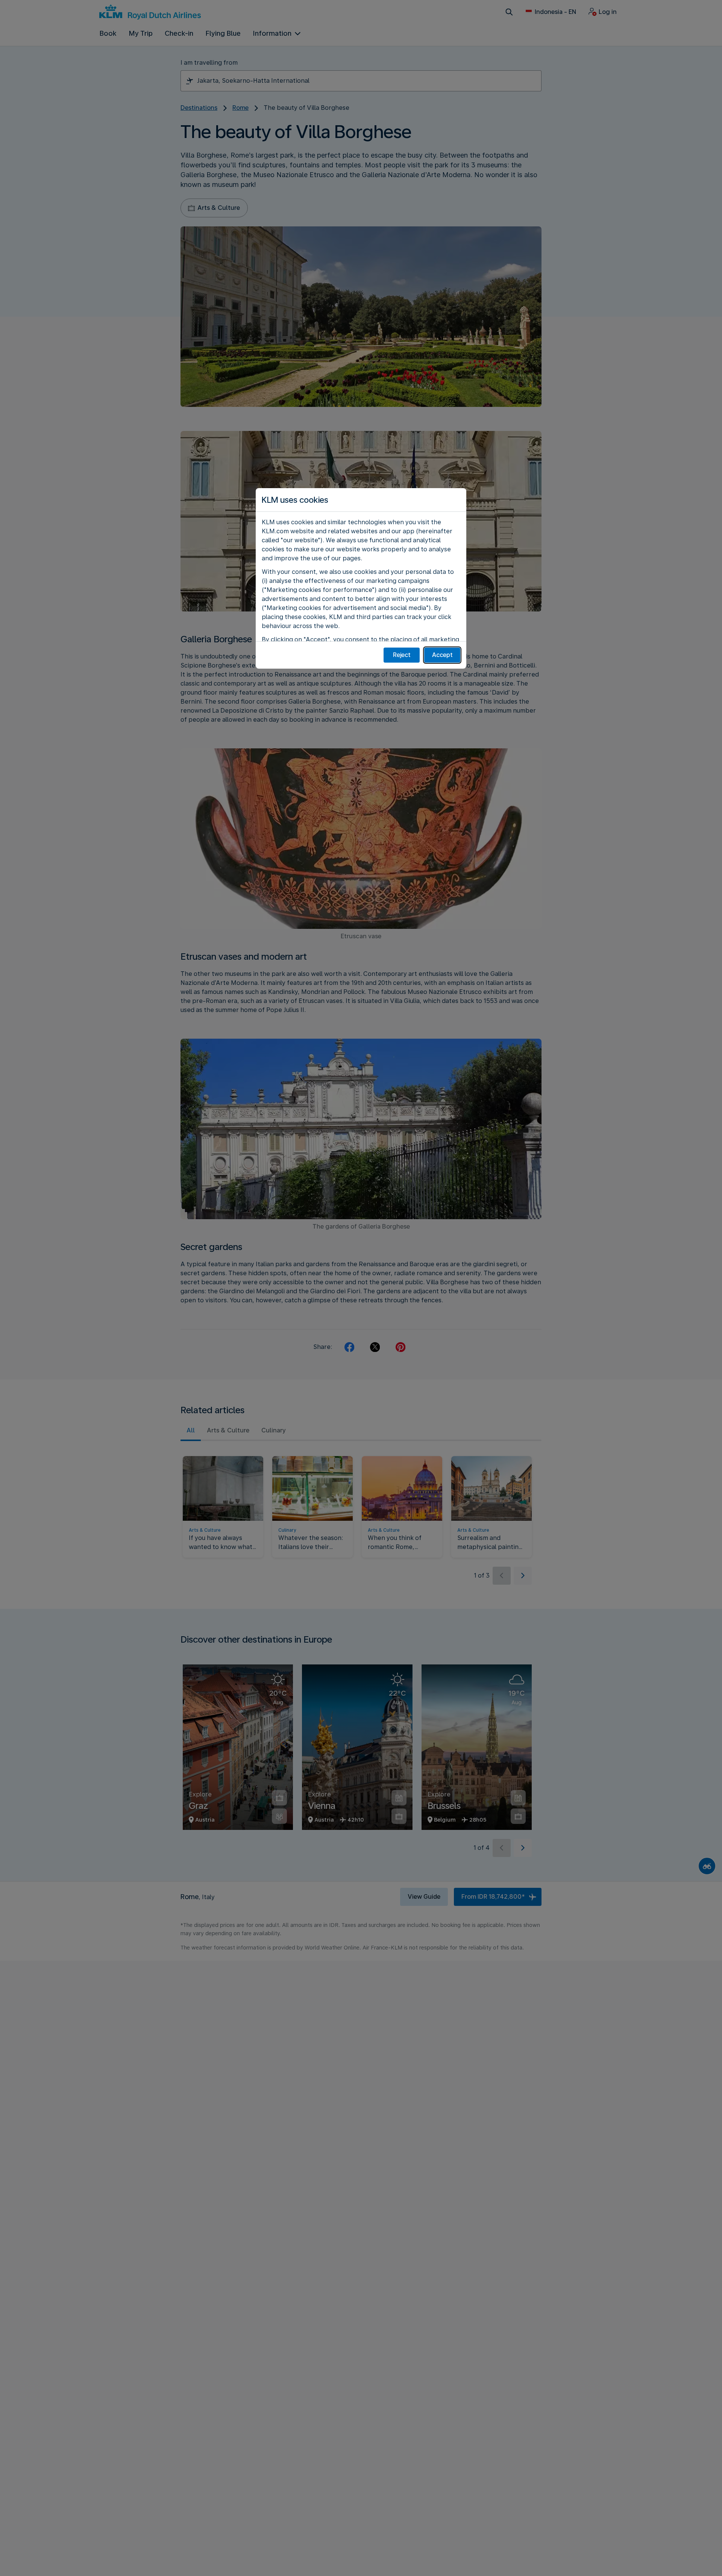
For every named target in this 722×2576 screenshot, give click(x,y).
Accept (442, 655)
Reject (402, 655)
